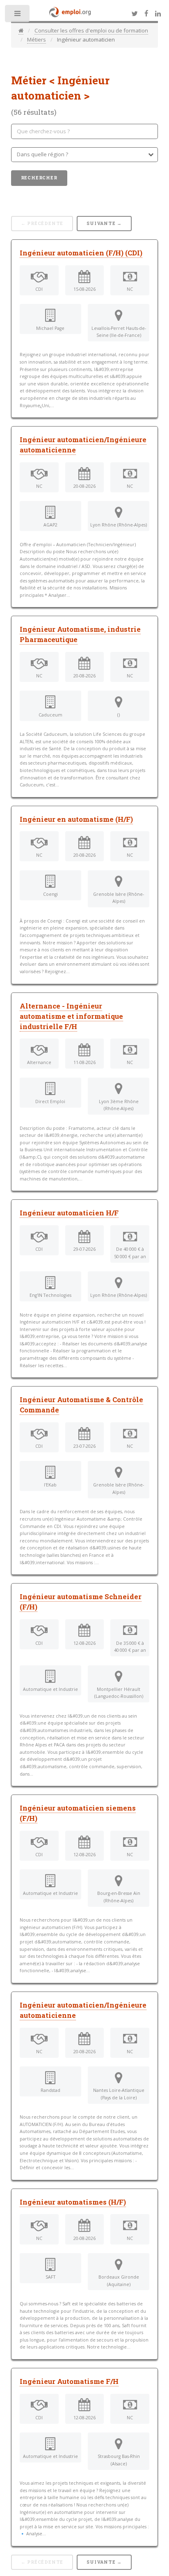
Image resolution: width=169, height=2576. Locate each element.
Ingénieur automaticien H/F (69, 1213)
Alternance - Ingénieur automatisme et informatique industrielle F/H (71, 1016)
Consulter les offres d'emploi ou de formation (91, 30)
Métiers (37, 39)
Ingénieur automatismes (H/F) (73, 2202)
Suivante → (104, 223)
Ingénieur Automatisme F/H (69, 2381)
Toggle (18, 15)
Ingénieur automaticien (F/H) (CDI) (81, 253)
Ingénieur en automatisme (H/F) (76, 819)
